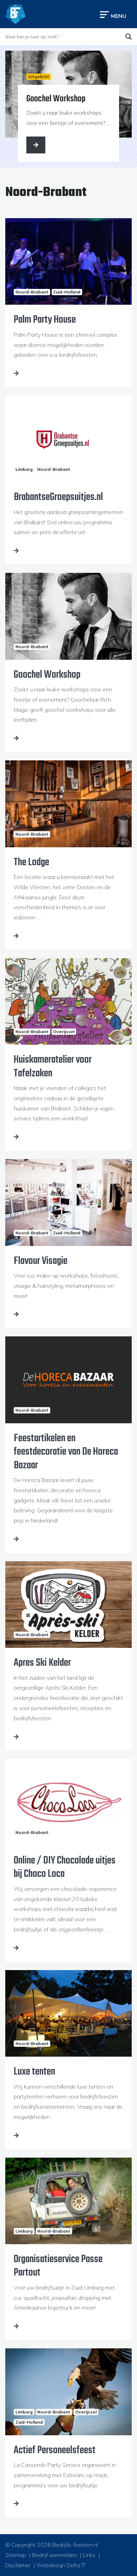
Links (89, 2555)
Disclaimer (18, 2565)
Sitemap (16, 2555)
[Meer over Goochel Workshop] (36, 145)
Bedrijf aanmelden (54, 2555)
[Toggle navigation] (113, 14)
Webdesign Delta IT (61, 2565)
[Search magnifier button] (129, 37)
